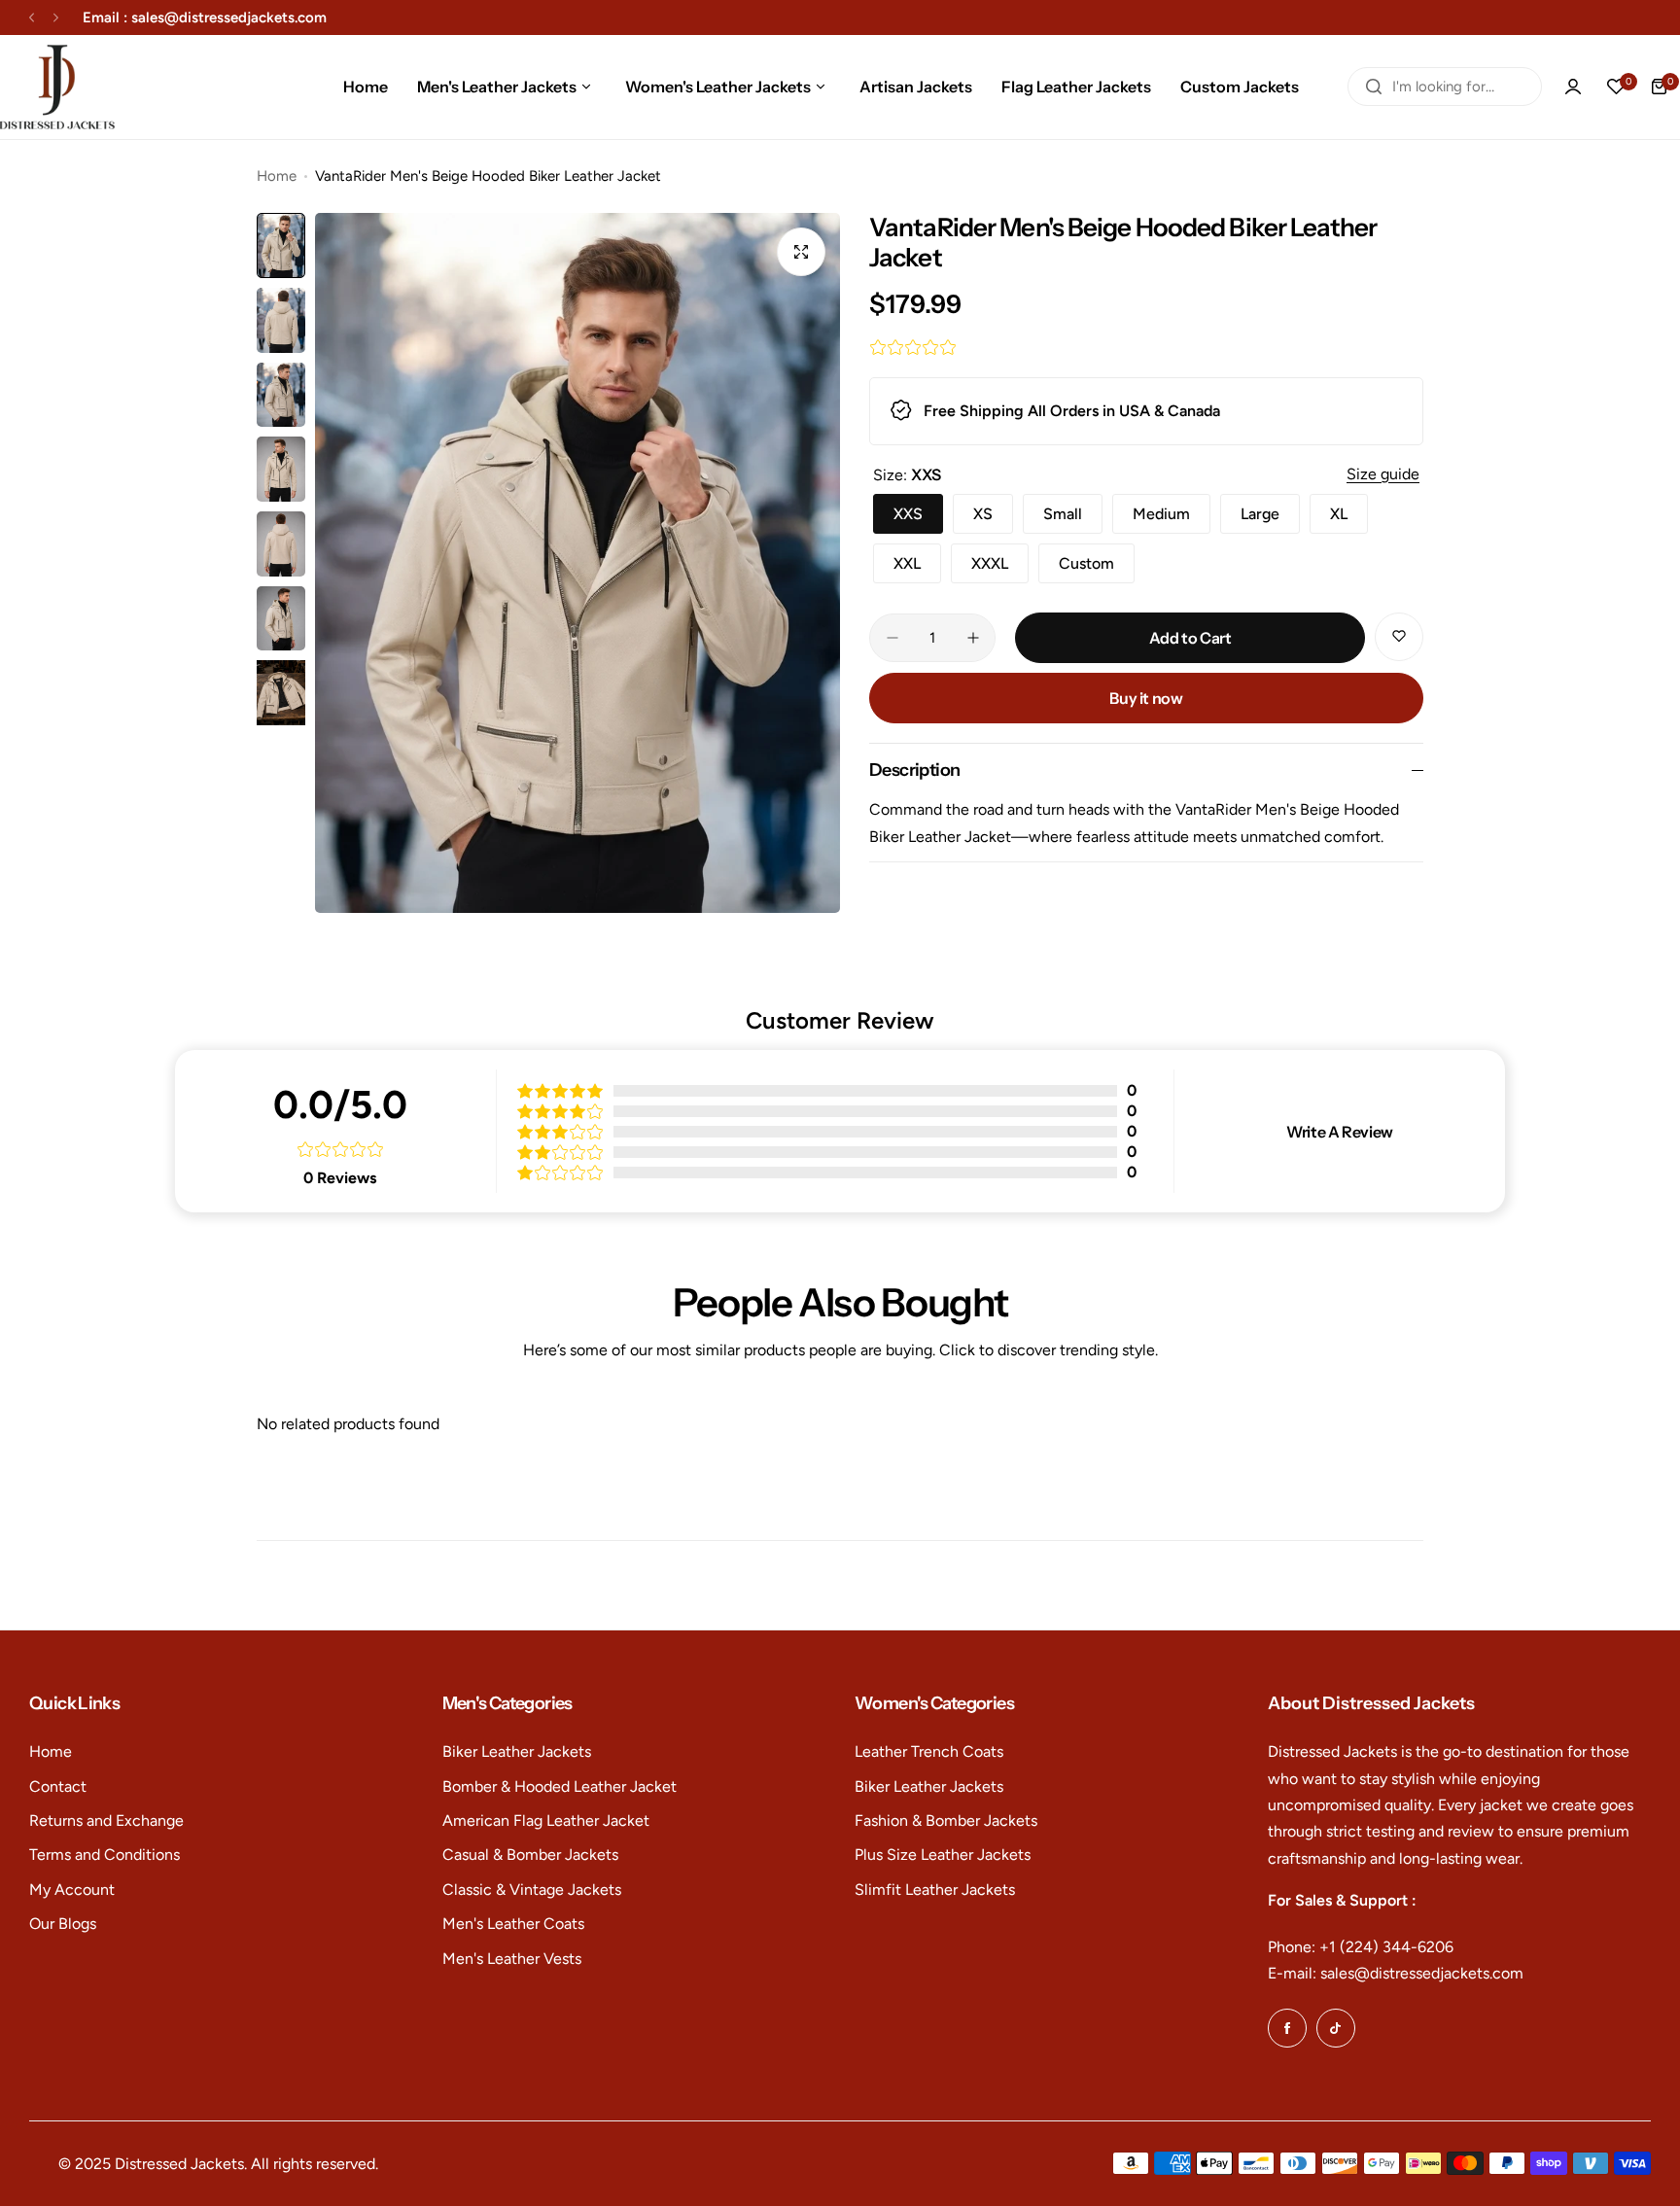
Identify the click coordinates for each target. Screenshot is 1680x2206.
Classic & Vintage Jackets (532, 1890)
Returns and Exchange (106, 1821)
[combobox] (1445, 87)
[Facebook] (1287, 2028)
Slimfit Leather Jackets (935, 1890)
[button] (32, 18)
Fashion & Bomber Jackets (946, 1821)
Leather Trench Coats (929, 1751)
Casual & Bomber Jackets (530, 1855)
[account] (1573, 87)
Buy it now (1146, 698)
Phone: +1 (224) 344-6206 (1361, 1947)
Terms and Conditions (105, 1855)
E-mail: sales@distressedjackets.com (1396, 1973)
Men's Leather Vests (512, 1959)
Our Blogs (63, 1924)
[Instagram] (1336, 2028)
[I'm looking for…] (1374, 87)
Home (277, 176)
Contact (58, 1786)
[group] (577, 563)
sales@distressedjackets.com (229, 18)
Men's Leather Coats (513, 1924)
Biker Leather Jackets (517, 1751)
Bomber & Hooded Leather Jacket (560, 1786)
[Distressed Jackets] (57, 87)
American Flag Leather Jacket (546, 1821)
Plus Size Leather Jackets (943, 1855)
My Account (72, 1890)
